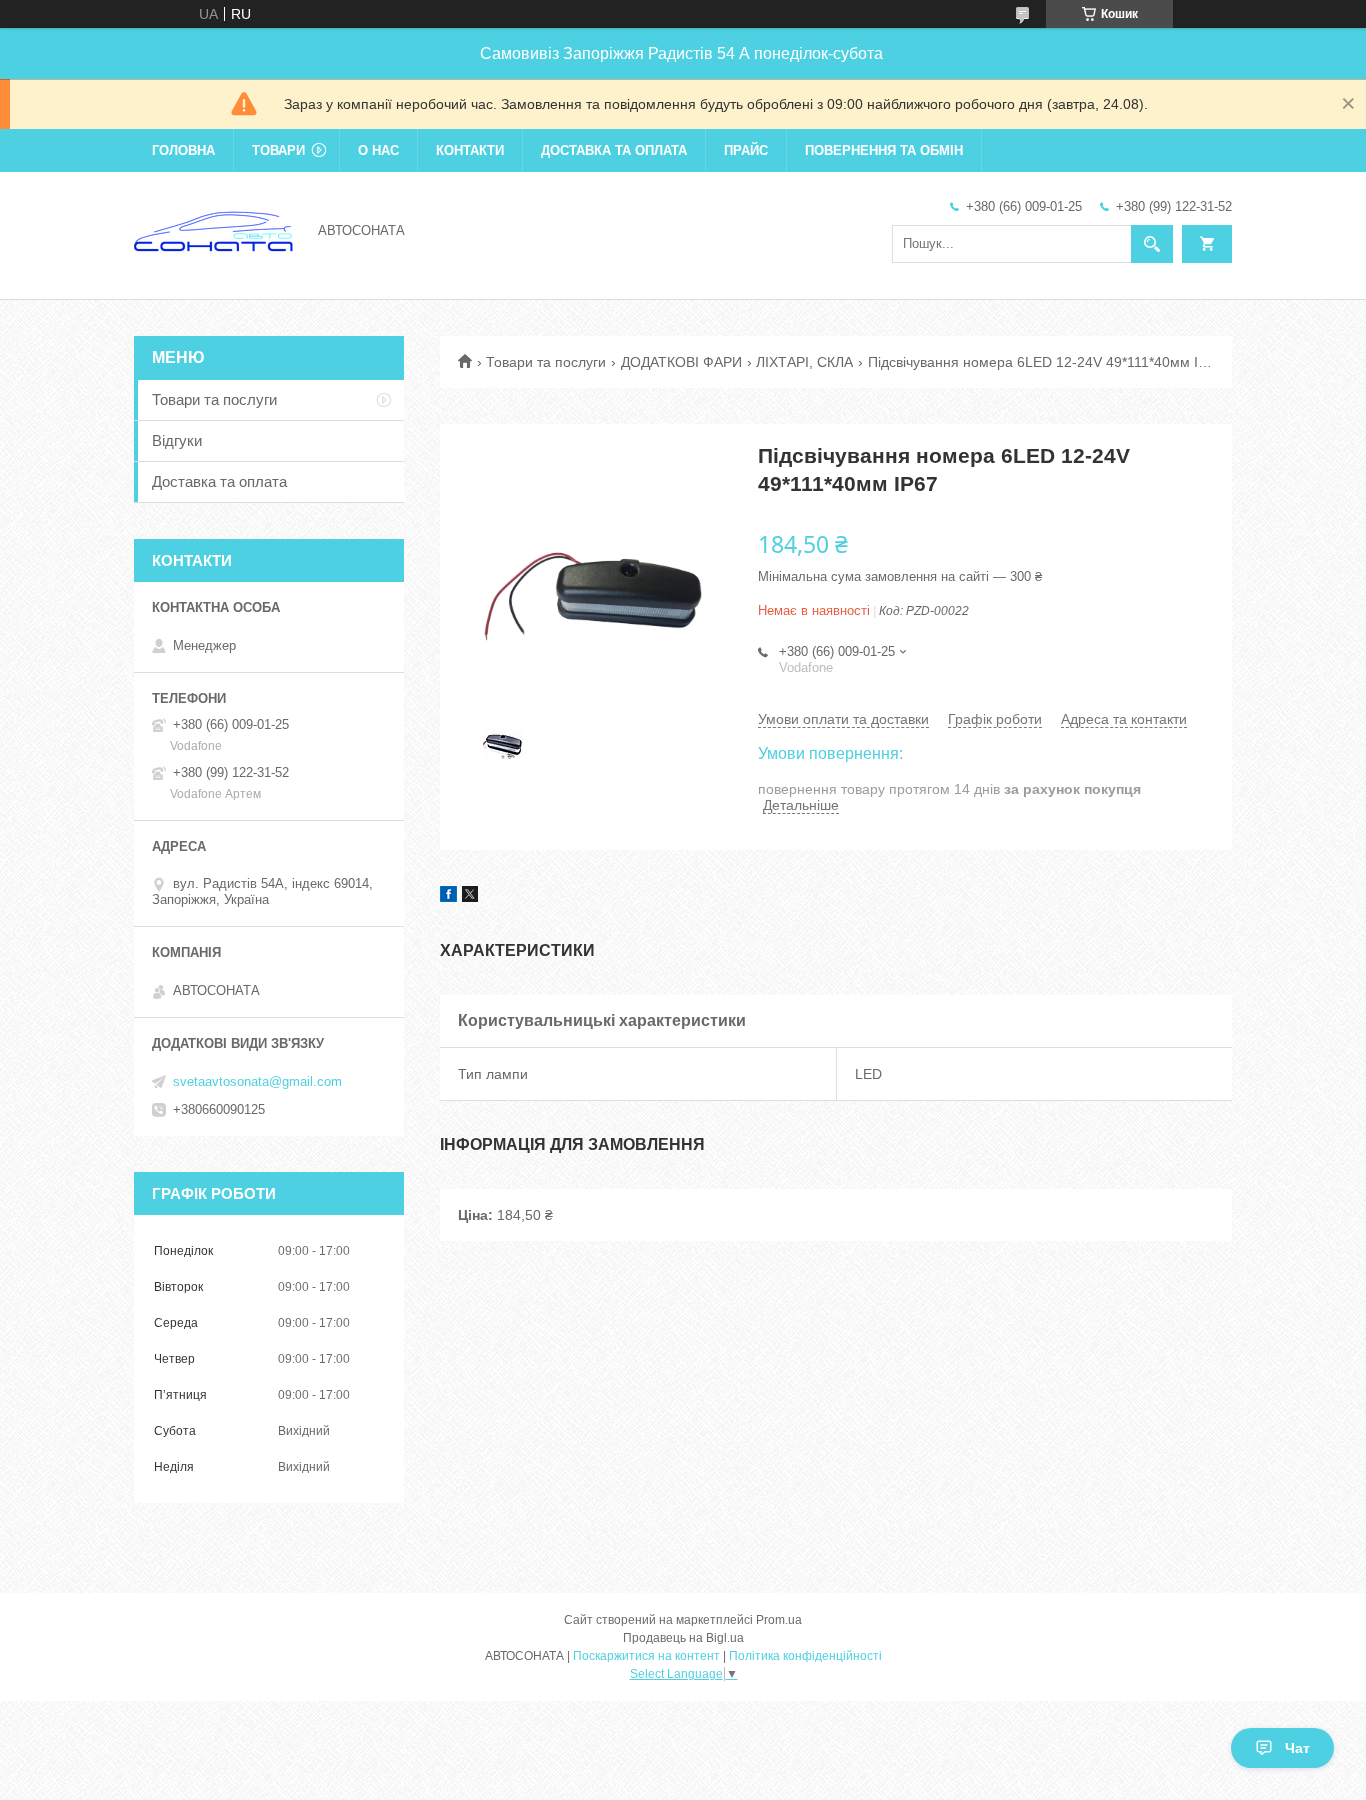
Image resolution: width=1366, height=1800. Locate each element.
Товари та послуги (546, 362)
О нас (378, 150)
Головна (183, 150)
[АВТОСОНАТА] (214, 229)
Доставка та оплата (614, 150)
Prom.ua (779, 1620)
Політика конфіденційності (805, 1656)
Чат (1297, 1748)
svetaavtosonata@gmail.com (257, 1081)
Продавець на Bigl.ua (683, 1638)
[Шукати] (1152, 244)
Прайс (746, 150)
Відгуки (177, 440)
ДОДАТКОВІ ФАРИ (681, 362)
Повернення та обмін (884, 150)
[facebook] (448, 897)
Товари (278, 150)
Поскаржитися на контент (646, 1656)
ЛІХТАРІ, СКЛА (804, 362)
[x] (470, 897)
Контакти (470, 150)
